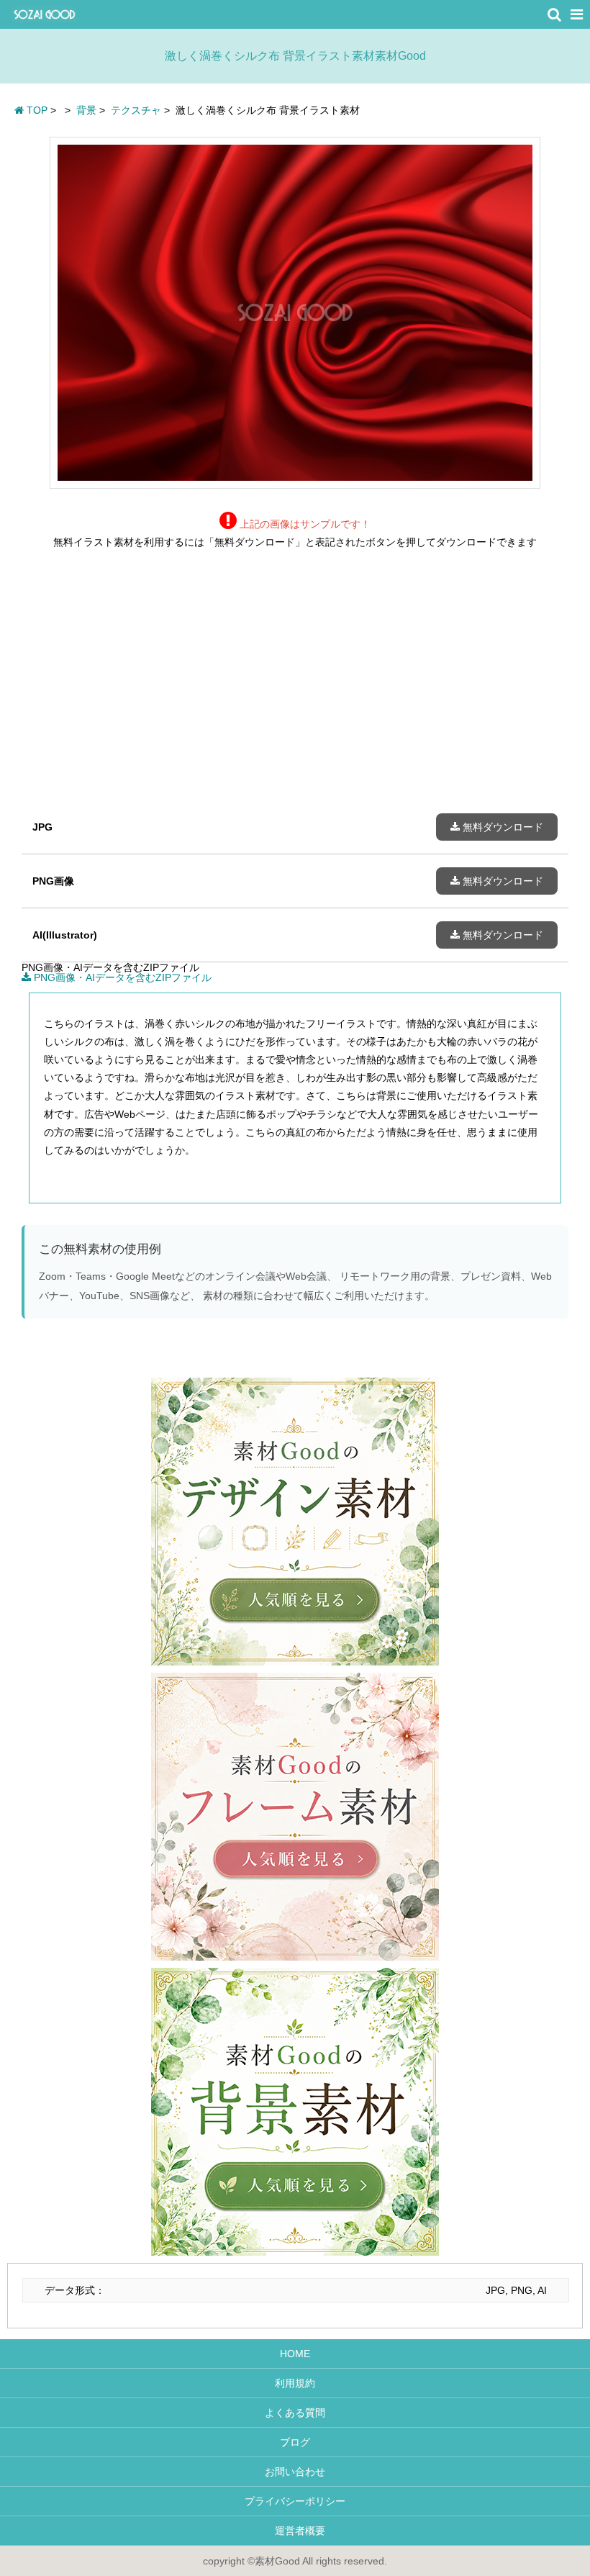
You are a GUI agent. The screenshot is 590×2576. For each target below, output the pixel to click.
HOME (295, 2354)
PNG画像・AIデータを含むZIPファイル (121, 977)
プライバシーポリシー (295, 2501)
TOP (36, 110)
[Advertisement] (295, 692)
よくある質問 (295, 2413)
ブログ (295, 2442)
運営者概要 (295, 2531)
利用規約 (295, 2383)
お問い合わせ (295, 2472)
